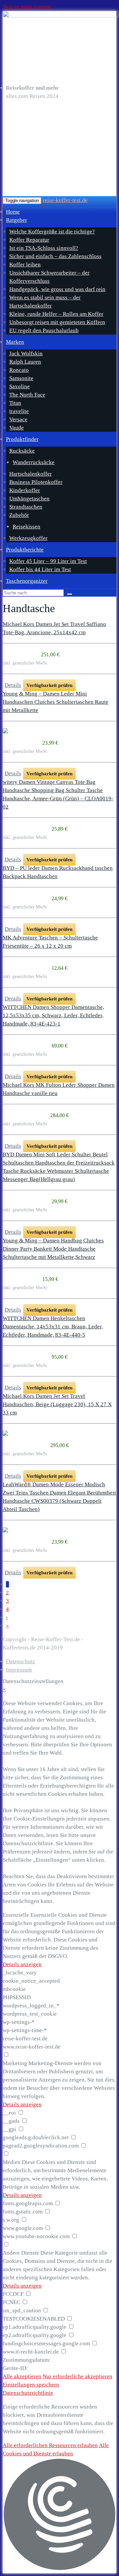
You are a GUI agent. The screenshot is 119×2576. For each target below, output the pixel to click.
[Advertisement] (59, 148)
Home (13, 212)
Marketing (15, 2063)
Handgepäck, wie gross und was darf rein (57, 289)
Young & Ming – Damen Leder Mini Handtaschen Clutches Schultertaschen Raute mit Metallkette (56, 702)
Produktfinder (22, 439)
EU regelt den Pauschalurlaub (44, 330)
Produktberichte (25, 550)
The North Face (27, 395)
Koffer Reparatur (29, 240)
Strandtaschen (26, 507)
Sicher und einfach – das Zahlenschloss (55, 256)
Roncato (19, 370)
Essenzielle (16, 1915)
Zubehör (19, 515)
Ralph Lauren (25, 362)
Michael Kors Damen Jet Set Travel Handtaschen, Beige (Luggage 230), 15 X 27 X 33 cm (57, 1404)
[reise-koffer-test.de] (59, 46)
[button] (59, 2516)
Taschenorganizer (27, 581)
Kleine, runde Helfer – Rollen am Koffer (56, 314)
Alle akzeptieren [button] (22, 2376)
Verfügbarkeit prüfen (49, 685)
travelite (19, 411)
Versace (18, 419)
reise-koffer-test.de (65, 200)
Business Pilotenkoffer (36, 482)
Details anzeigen (22, 1964)
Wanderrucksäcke (34, 462)
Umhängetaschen (29, 499)
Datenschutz (20, 1661)
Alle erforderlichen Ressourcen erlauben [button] (50, 2445)
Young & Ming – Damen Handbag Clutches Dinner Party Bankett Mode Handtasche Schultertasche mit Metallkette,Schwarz (53, 1249)
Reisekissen (26, 527)
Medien (12, 2162)
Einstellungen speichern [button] (31, 2385)
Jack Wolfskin (26, 354)
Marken (15, 342)
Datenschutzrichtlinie (28, 2393)
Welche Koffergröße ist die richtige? (52, 232)
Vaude (17, 428)
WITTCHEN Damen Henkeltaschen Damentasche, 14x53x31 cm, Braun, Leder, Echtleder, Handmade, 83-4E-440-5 (53, 1327)
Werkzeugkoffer (28, 538)
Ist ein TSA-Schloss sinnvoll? (44, 248)
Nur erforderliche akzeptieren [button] (78, 2376)
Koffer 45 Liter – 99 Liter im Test (48, 561)
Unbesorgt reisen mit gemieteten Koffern (57, 322)
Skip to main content (27, 7)
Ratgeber (17, 220)
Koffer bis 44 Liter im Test (40, 569)
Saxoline (20, 386)
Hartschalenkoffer (31, 474)
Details (13, 685)
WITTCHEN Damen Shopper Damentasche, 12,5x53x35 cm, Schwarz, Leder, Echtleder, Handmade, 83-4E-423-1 (53, 1015)
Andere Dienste (21, 2253)
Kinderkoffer (25, 490)
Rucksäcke (22, 451)
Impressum (19, 1670)
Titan (15, 403)
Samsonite (21, 378)
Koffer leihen (25, 265)
